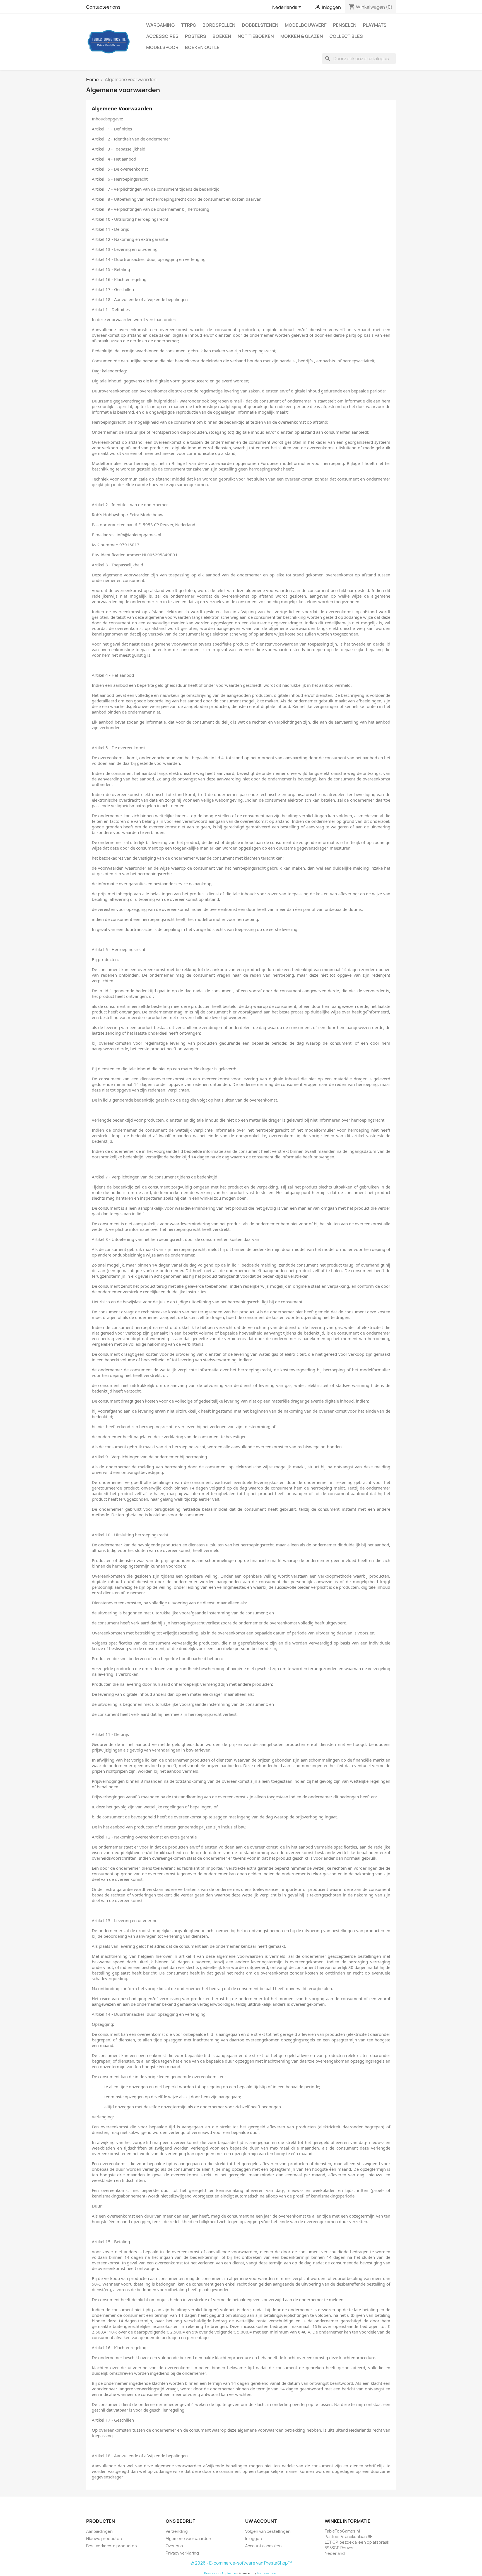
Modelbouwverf (306, 25)
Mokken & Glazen (302, 36)
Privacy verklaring (182, 2553)
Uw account (261, 2521)
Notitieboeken (256, 36)
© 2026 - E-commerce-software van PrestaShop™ (241, 2563)
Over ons (174, 2546)
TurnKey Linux (267, 2573)
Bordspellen (219, 25)
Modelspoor (162, 47)
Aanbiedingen (99, 2531)
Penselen (345, 25)
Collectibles (346, 36)
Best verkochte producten (112, 2546)
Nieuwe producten (104, 2539)
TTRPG (189, 25)
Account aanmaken (263, 2546)
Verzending (177, 2531)
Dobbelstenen (260, 25)
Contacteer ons (103, 7)
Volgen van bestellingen (268, 2531)
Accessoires (162, 36)
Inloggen (254, 2539)
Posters (196, 36)
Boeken (222, 36)
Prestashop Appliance (220, 2573)
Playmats (375, 25)
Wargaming (160, 25)
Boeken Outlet (204, 47)
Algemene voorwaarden (188, 2539)
